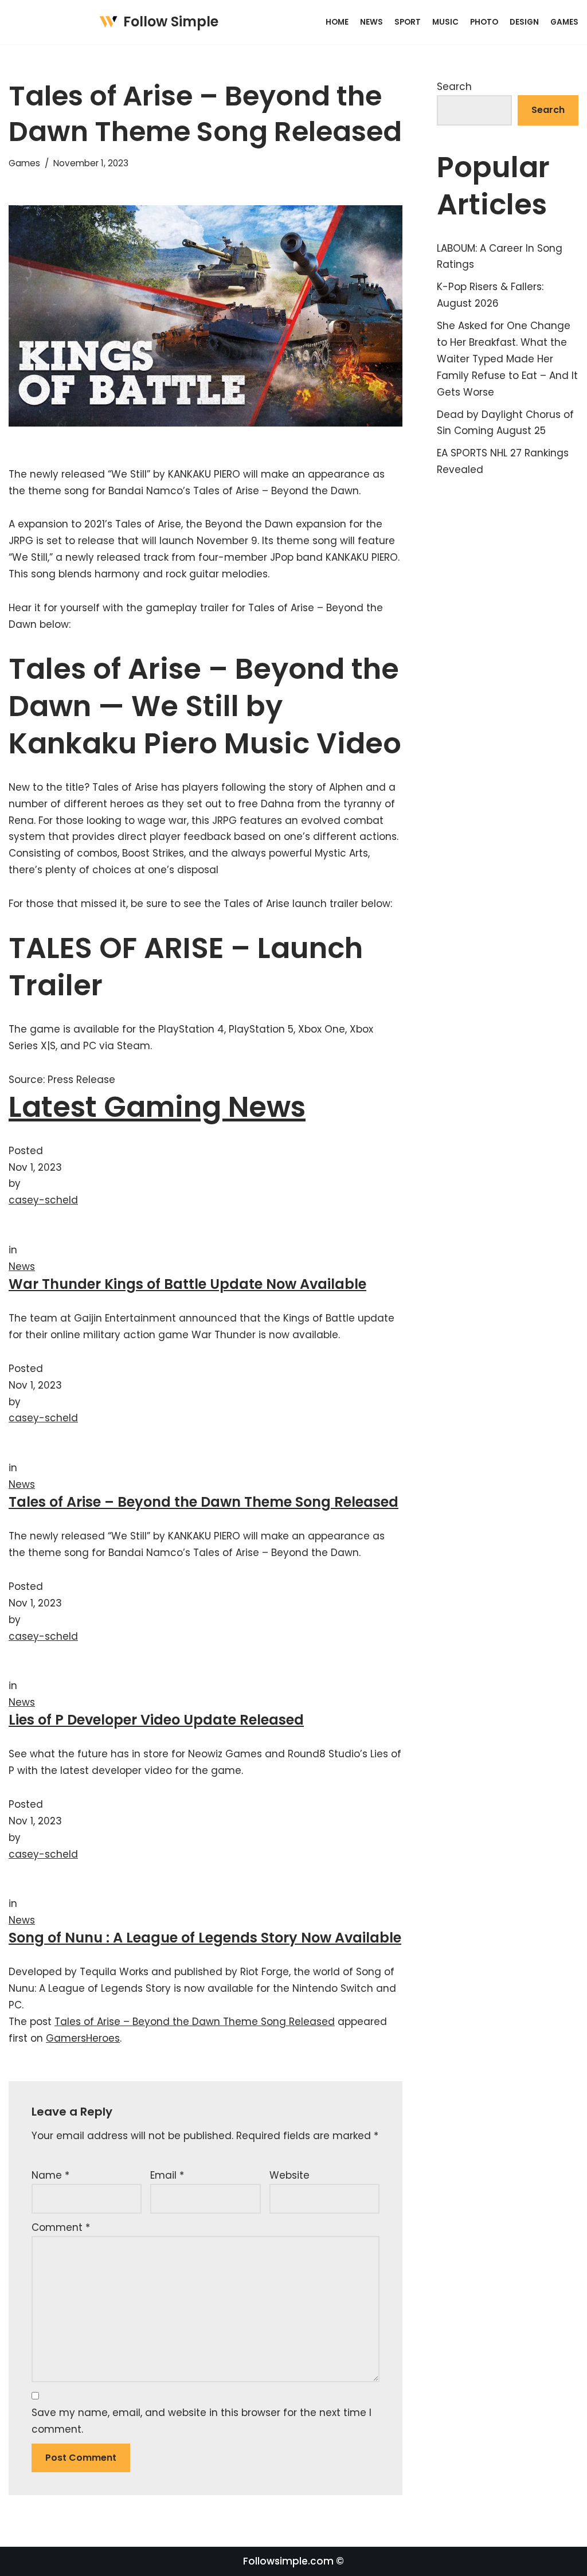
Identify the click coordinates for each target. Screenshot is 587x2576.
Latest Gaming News (157, 1107)
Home (337, 22)
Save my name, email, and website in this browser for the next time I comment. (201, 2421)
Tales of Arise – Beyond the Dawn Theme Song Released (204, 1502)
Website (289, 2175)
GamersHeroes (83, 2038)
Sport (408, 22)
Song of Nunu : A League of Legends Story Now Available (205, 1938)
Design (524, 22)
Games (564, 22)
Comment (61, 2227)
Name (50, 2175)
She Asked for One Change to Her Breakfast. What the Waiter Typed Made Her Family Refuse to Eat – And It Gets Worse (507, 359)
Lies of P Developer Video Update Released (156, 1720)
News (371, 22)
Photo (484, 22)
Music (445, 22)
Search (454, 87)
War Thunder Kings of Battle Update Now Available (187, 1284)
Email (167, 2175)
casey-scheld (43, 1200)
